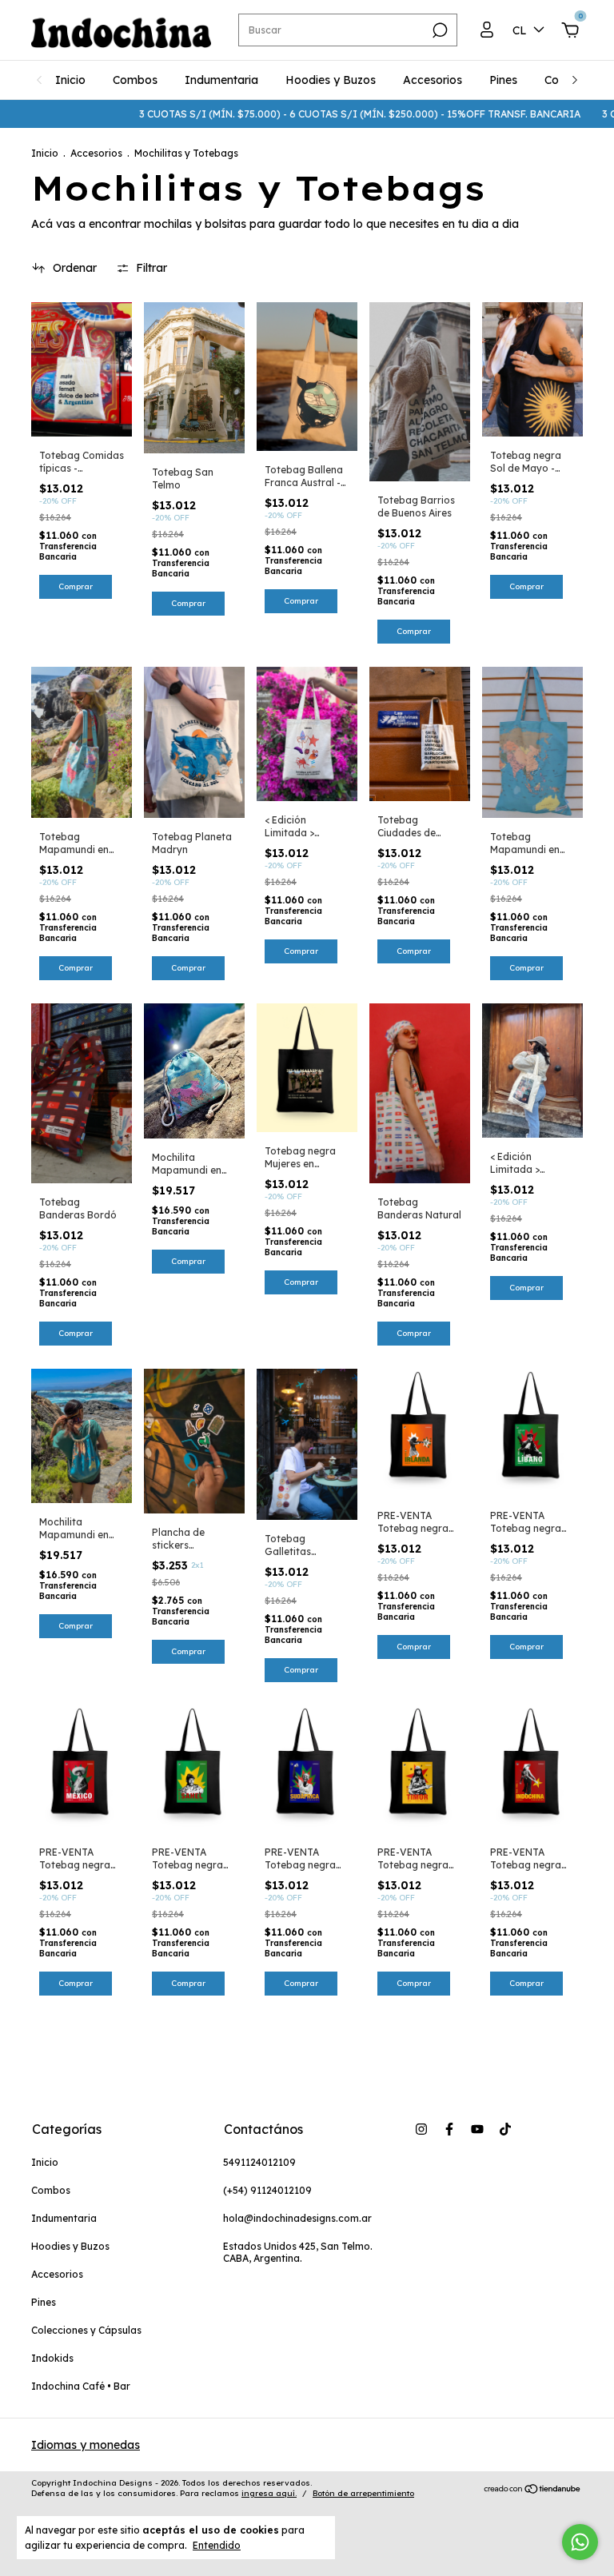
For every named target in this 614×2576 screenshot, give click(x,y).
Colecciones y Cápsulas (86, 2330)
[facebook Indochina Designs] (449, 2129)
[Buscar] (439, 30)
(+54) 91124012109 (267, 2190)
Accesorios (433, 80)
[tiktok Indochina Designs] (505, 2129)
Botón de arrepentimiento (363, 2493)
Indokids (52, 2358)
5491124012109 (259, 2162)
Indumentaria (221, 80)
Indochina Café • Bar (81, 2386)
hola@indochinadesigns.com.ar (297, 2218)
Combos (135, 80)
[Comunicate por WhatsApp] (580, 2542)
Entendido (217, 2545)
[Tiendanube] (533, 2490)
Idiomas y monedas (86, 2445)
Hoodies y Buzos (331, 80)
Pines (503, 80)
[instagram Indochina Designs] (421, 2129)
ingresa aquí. (269, 2493)
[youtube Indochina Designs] (477, 2129)
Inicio (70, 80)
